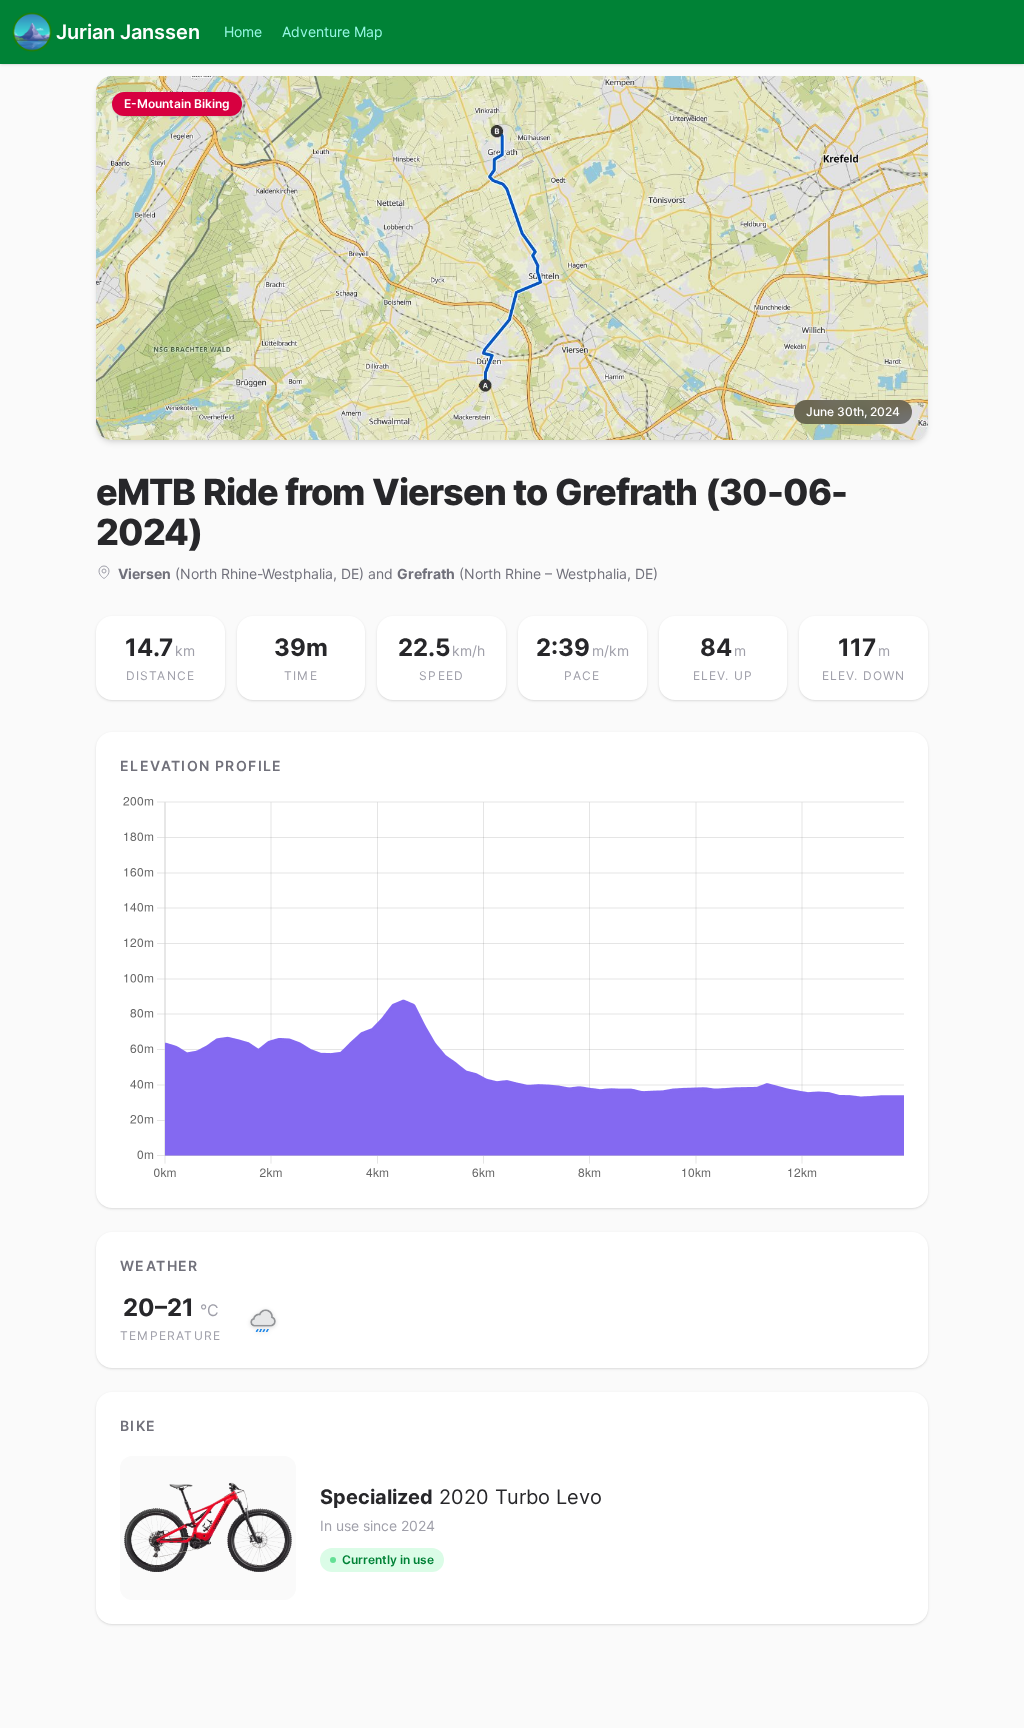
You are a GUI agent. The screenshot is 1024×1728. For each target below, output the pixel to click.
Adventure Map (332, 31)
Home (243, 31)
